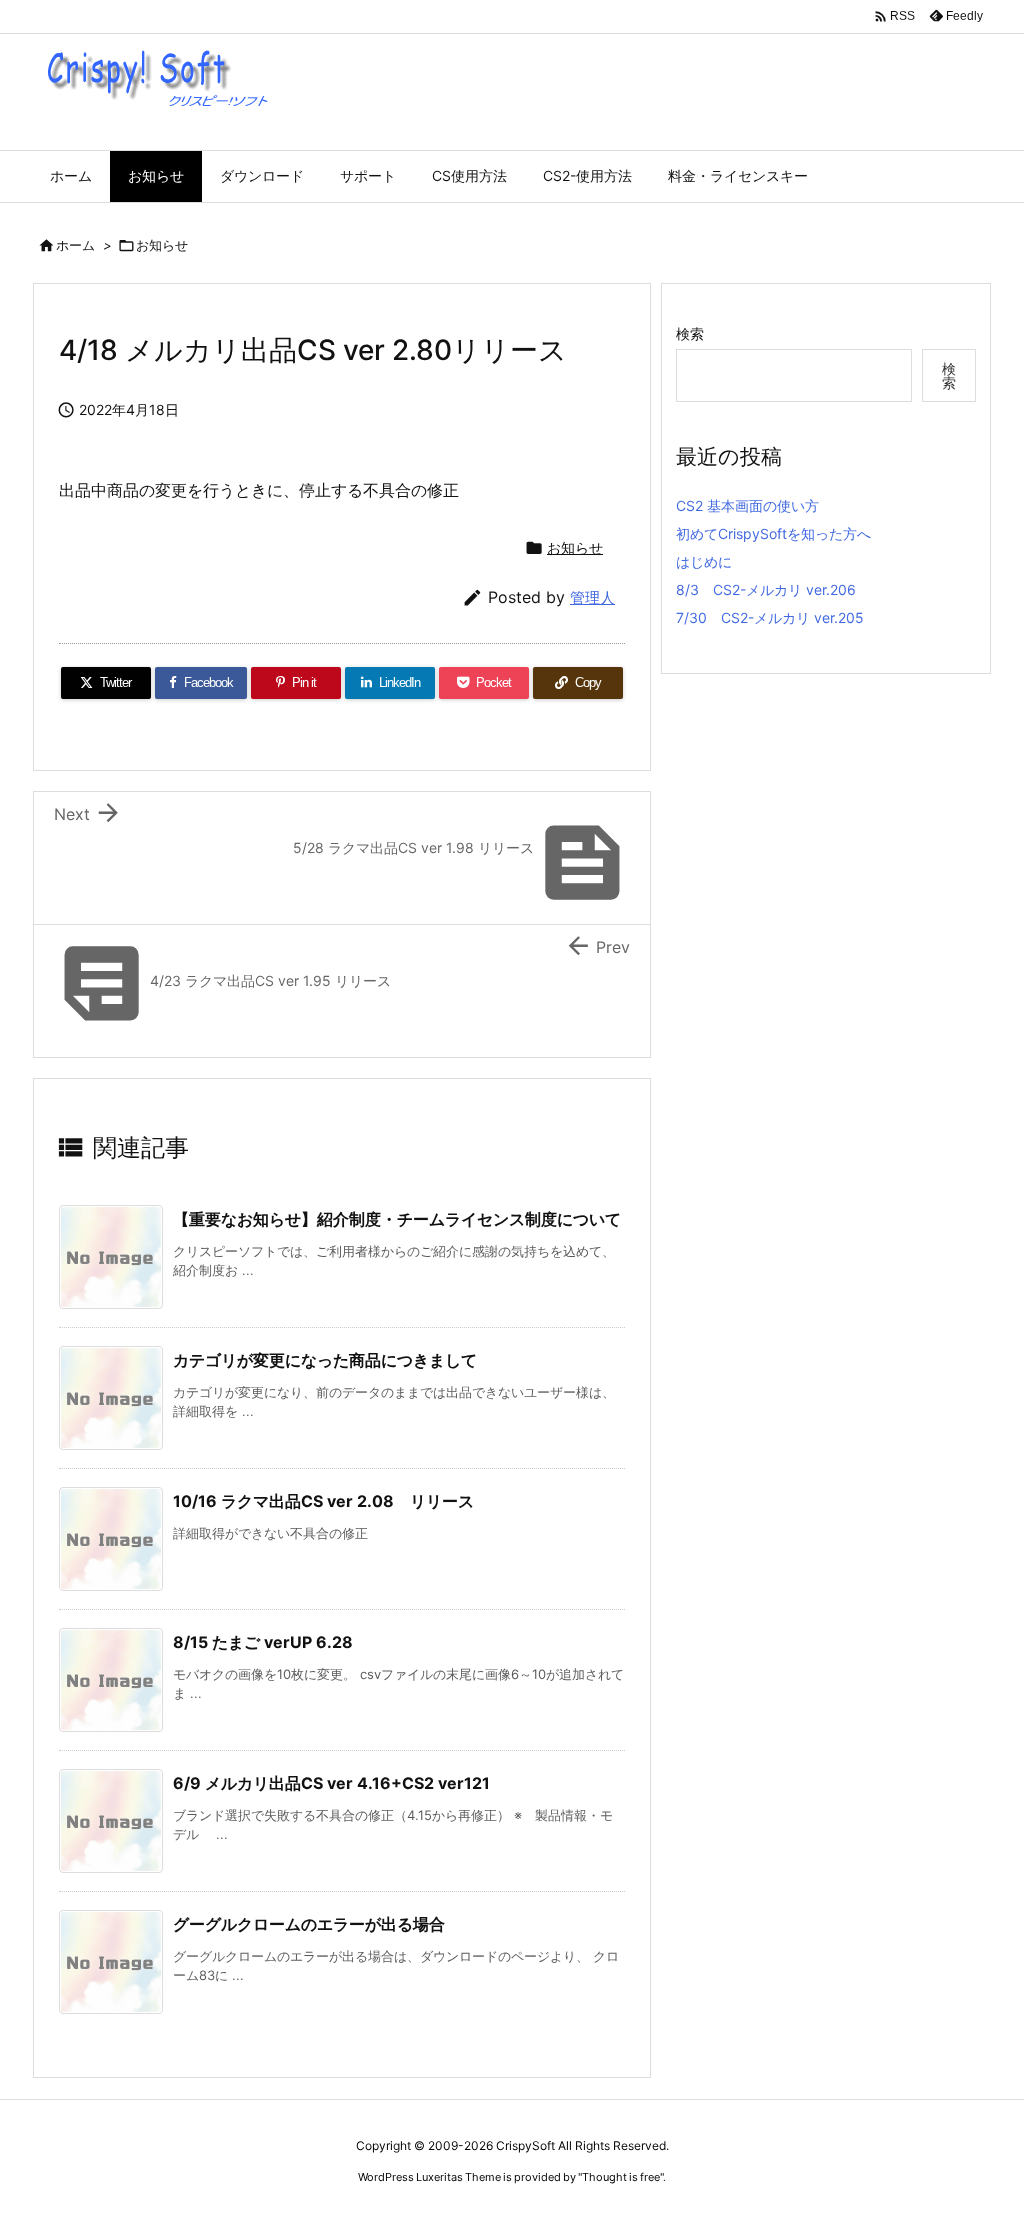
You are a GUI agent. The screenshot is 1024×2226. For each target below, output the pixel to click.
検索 (690, 333)
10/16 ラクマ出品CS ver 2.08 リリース (323, 1501)
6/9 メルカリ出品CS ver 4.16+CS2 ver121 (331, 1783)
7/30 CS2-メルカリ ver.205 (770, 617)
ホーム (75, 245)
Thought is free (621, 2177)
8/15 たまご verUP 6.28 (263, 1642)
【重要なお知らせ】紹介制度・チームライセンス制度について (397, 1219)
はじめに (704, 561)
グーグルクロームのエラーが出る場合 (309, 1924)
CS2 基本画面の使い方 (747, 505)
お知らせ (162, 245)
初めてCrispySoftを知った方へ (773, 533)
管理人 (592, 597)
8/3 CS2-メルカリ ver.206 (766, 589)
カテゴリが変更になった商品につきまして (325, 1360)
